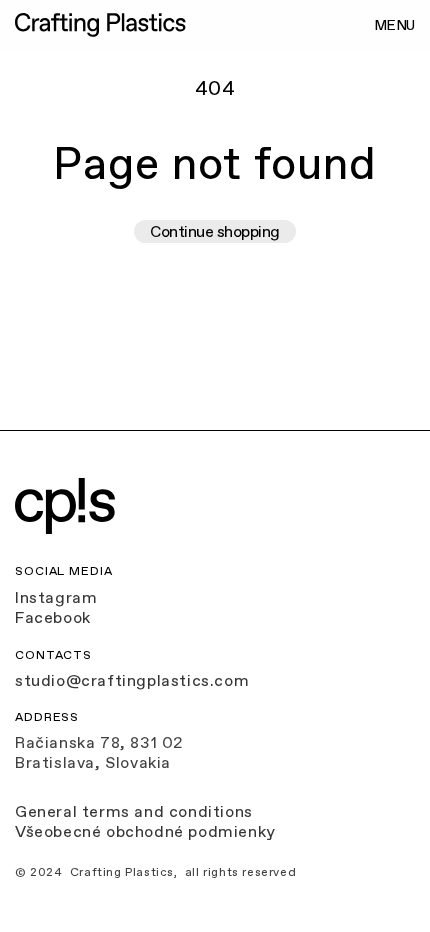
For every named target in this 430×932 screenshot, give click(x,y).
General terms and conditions (134, 811)
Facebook (53, 617)
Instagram (56, 597)
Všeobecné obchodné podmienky (145, 831)
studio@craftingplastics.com (132, 680)
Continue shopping (215, 231)
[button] (393, 25)
